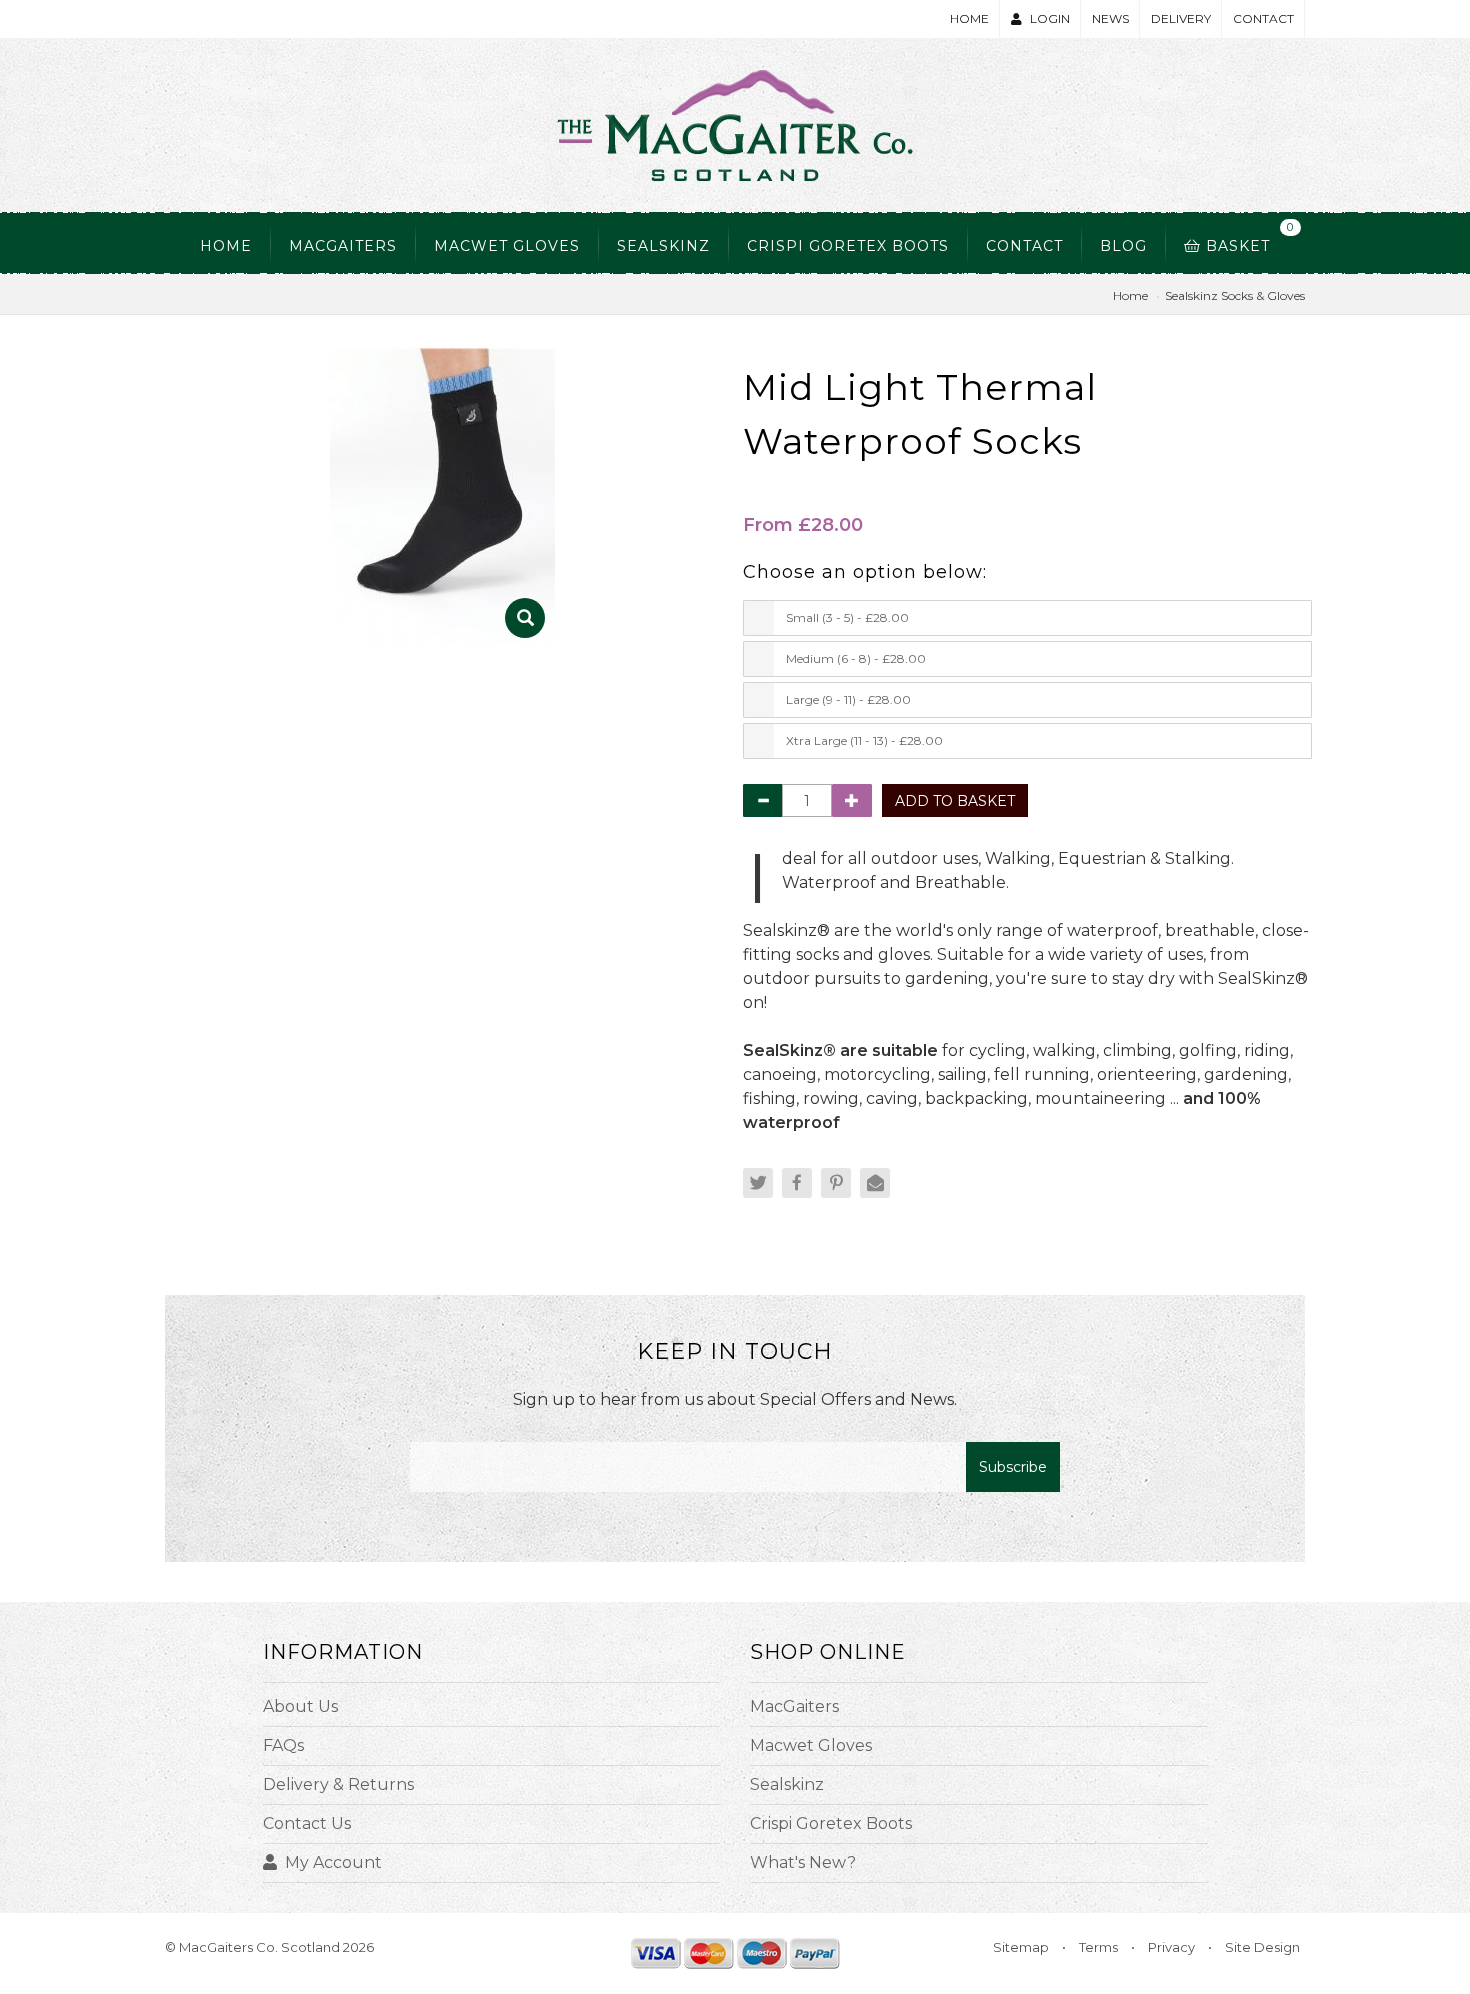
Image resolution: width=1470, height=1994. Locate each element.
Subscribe (1013, 1467)
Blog (1123, 246)
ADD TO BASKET (955, 801)
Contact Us (307, 1823)
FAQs (283, 1745)
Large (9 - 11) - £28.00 (848, 699)
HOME (969, 18)
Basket (1244, 237)
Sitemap (1021, 1947)
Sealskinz (787, 1784)
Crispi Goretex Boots (848, 246)
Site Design (1262, 1947)
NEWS (1110, 18)
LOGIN (1050, 18)
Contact (1024, 246)
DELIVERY (1181, 18)
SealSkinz (663, 246)
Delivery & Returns (338, 1784)
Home (226, 246)
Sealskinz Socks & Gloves (1235, 295)
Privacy (1171, 1947)
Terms (1098, 1947)
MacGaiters (343, 246)
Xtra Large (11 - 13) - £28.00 (864, 740)
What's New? (803, 1862)
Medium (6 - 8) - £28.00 (856, 658)
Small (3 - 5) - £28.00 (847, 617)
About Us (300, 1706)
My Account (333, 1862)
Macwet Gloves (811, 1745)
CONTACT (1263, 18)
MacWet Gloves (507, 246)
